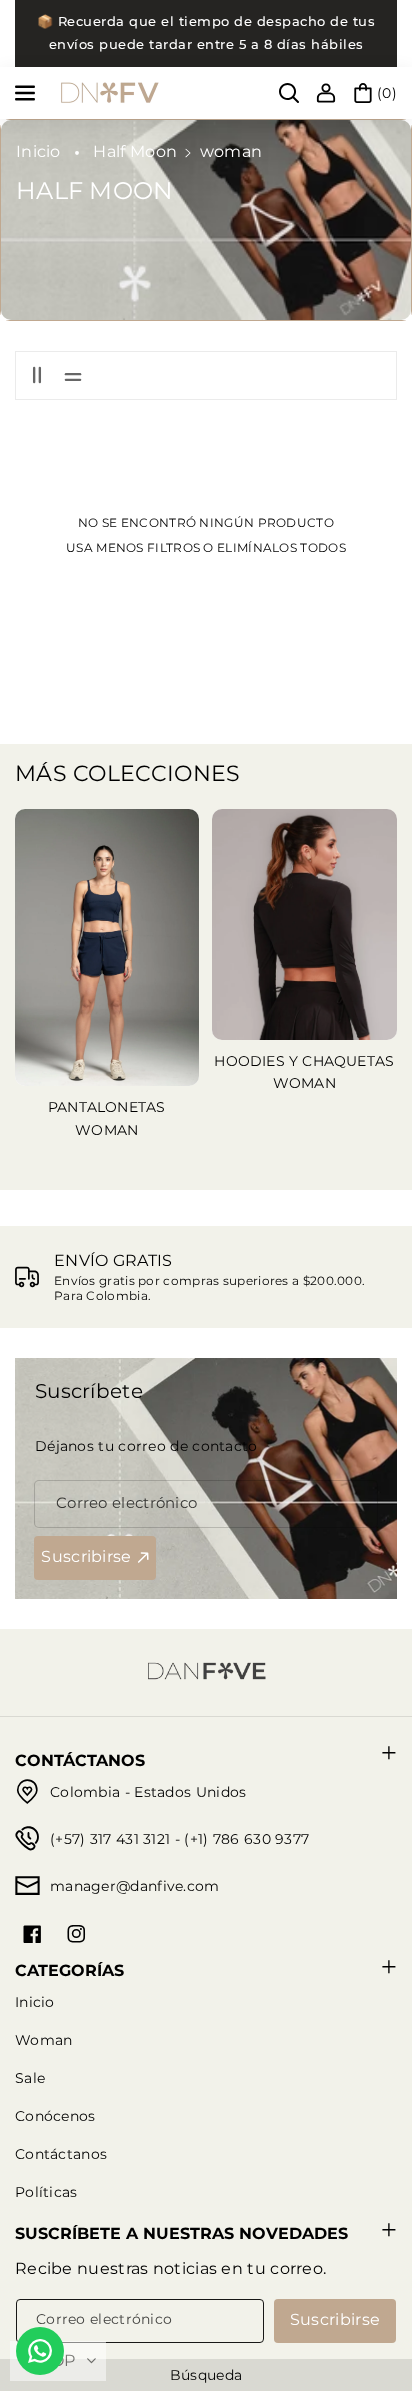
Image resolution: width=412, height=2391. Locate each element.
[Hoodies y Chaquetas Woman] (304, 924)
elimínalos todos (281, 547)
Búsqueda (206, 2375)
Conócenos (55, 2116)
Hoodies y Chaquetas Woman (304, 1072)
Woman (44, 2040)
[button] (27, 93)
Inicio (38, 151)
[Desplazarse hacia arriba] (369, 2328)
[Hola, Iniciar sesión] (326, 93)
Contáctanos (61, 2154)
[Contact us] (40, 2351)
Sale (30, 2078)
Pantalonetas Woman (106, 1118)
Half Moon (135, 151)
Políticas (46, 2192)
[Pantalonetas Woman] (107, 947)
